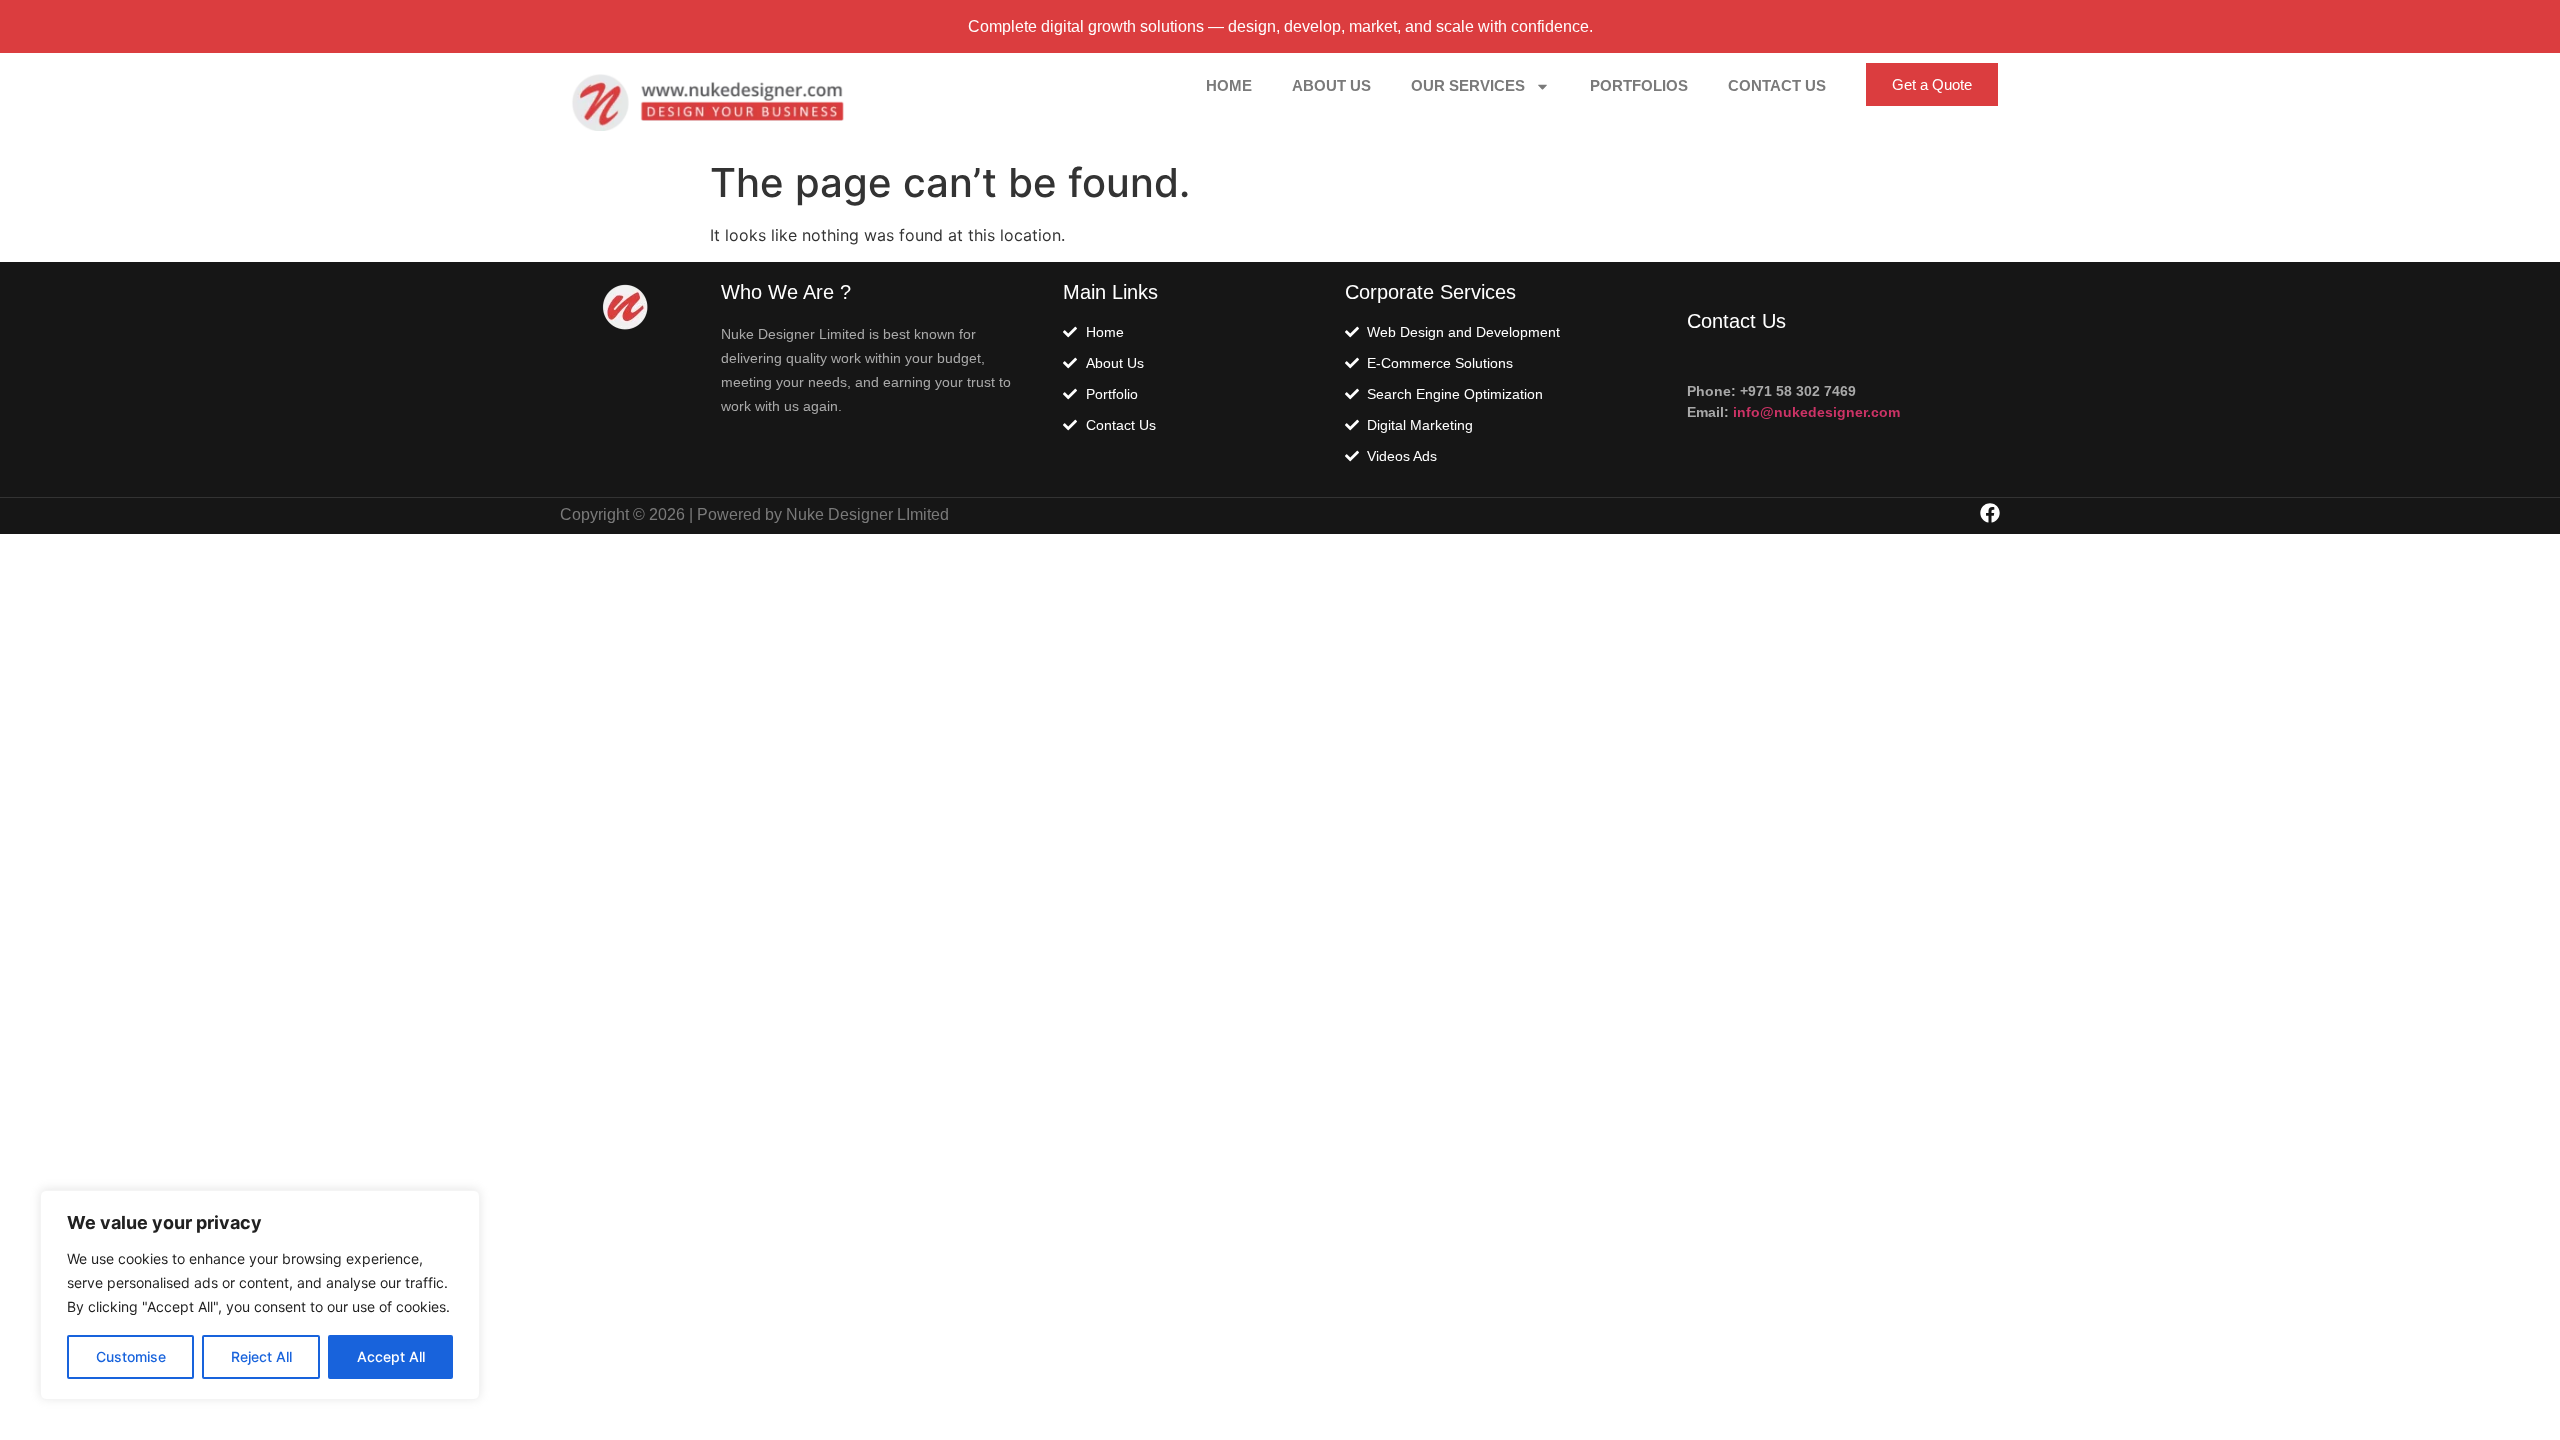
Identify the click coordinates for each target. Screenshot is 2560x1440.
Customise (131, 1356)
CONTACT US (1777, 85)
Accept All (391, 1356)
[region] (260, 1295)
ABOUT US (1331, 85)
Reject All (261, 1356)
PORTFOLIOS (1639, 85)
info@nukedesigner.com (1814, 412)
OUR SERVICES (1468, 85)
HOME (1229, 85)
